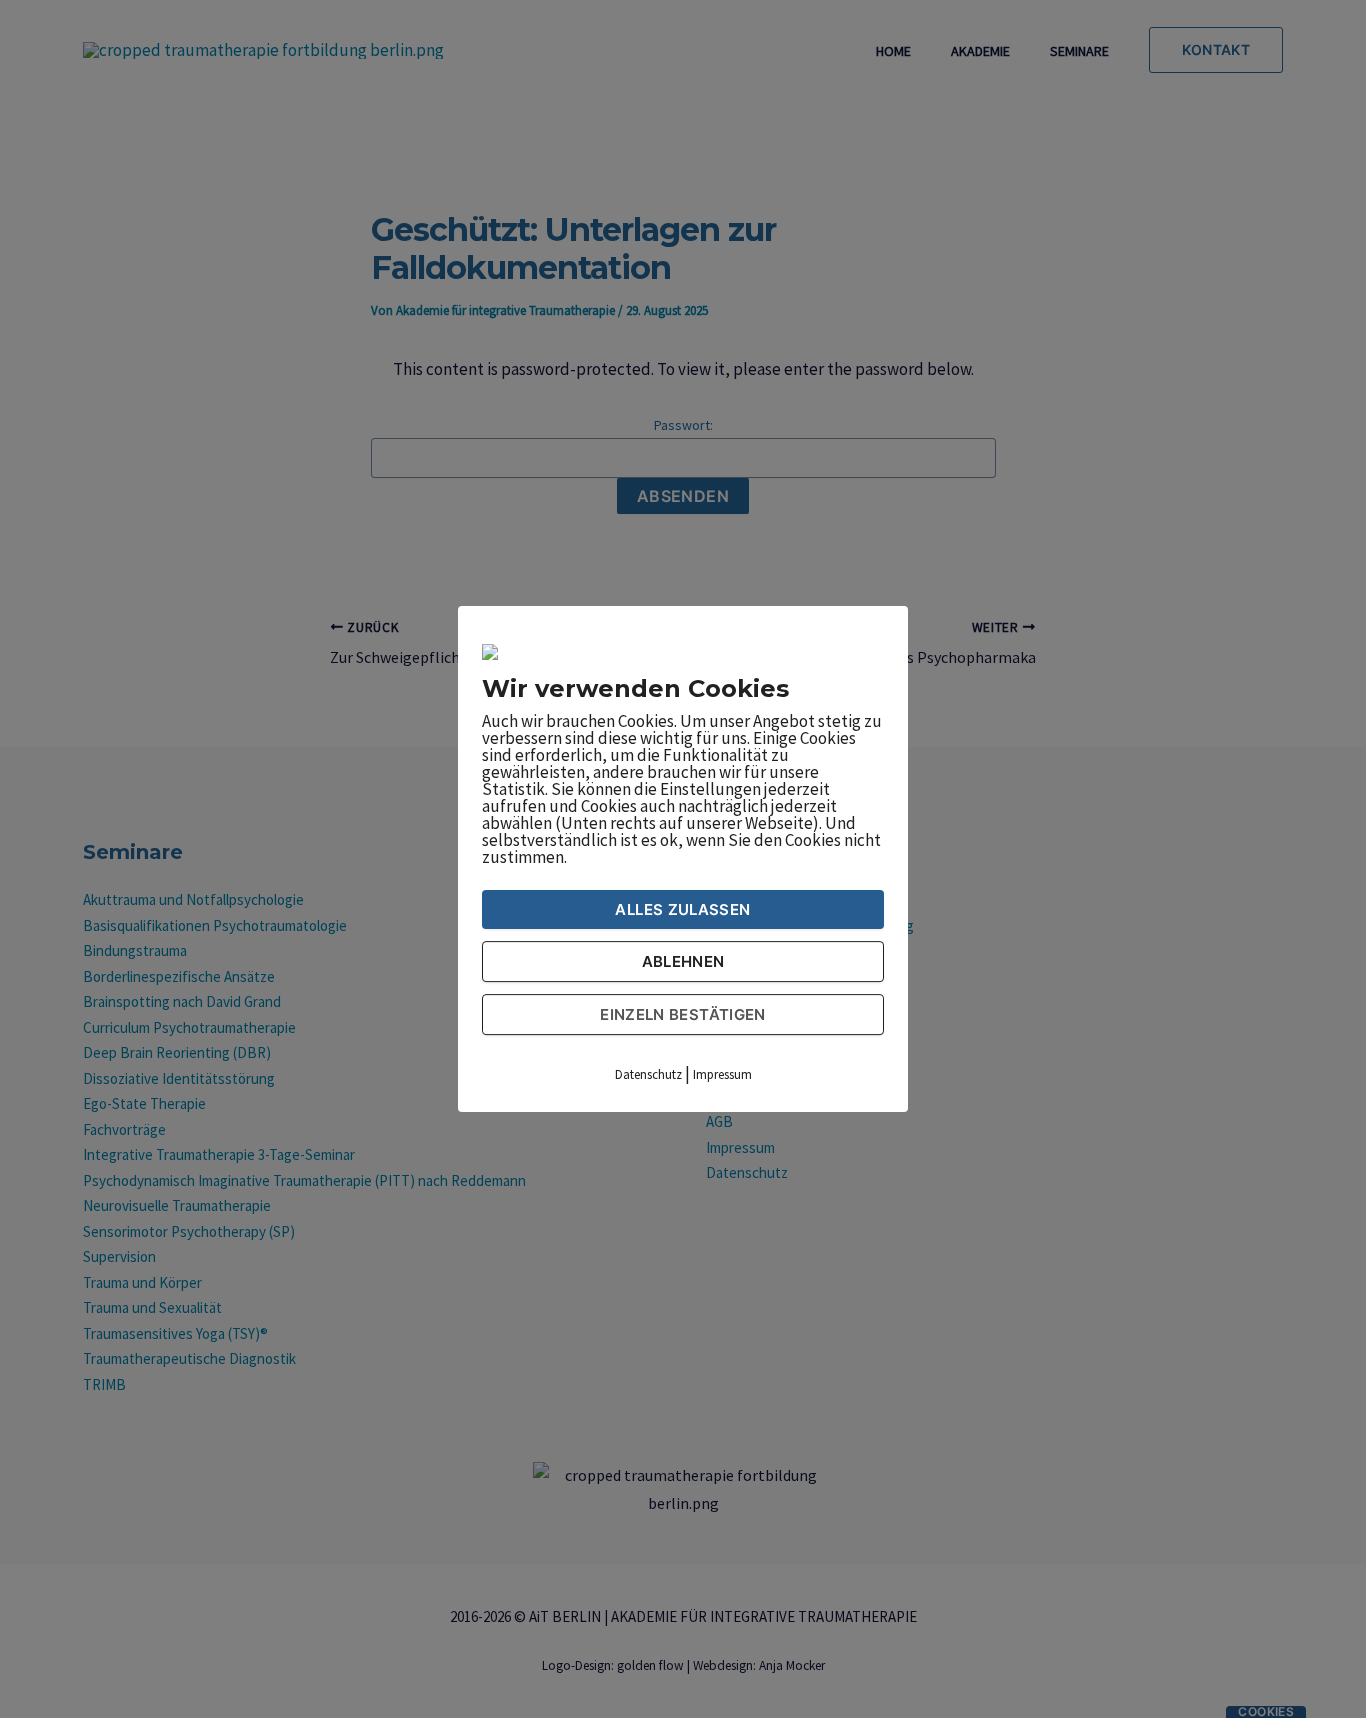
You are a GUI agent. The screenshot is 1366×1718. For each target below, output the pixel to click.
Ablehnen (683, 961)
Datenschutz (648, 1074)
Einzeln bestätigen (682, 1014)
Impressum (722, 1074)
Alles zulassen (682, 909)
